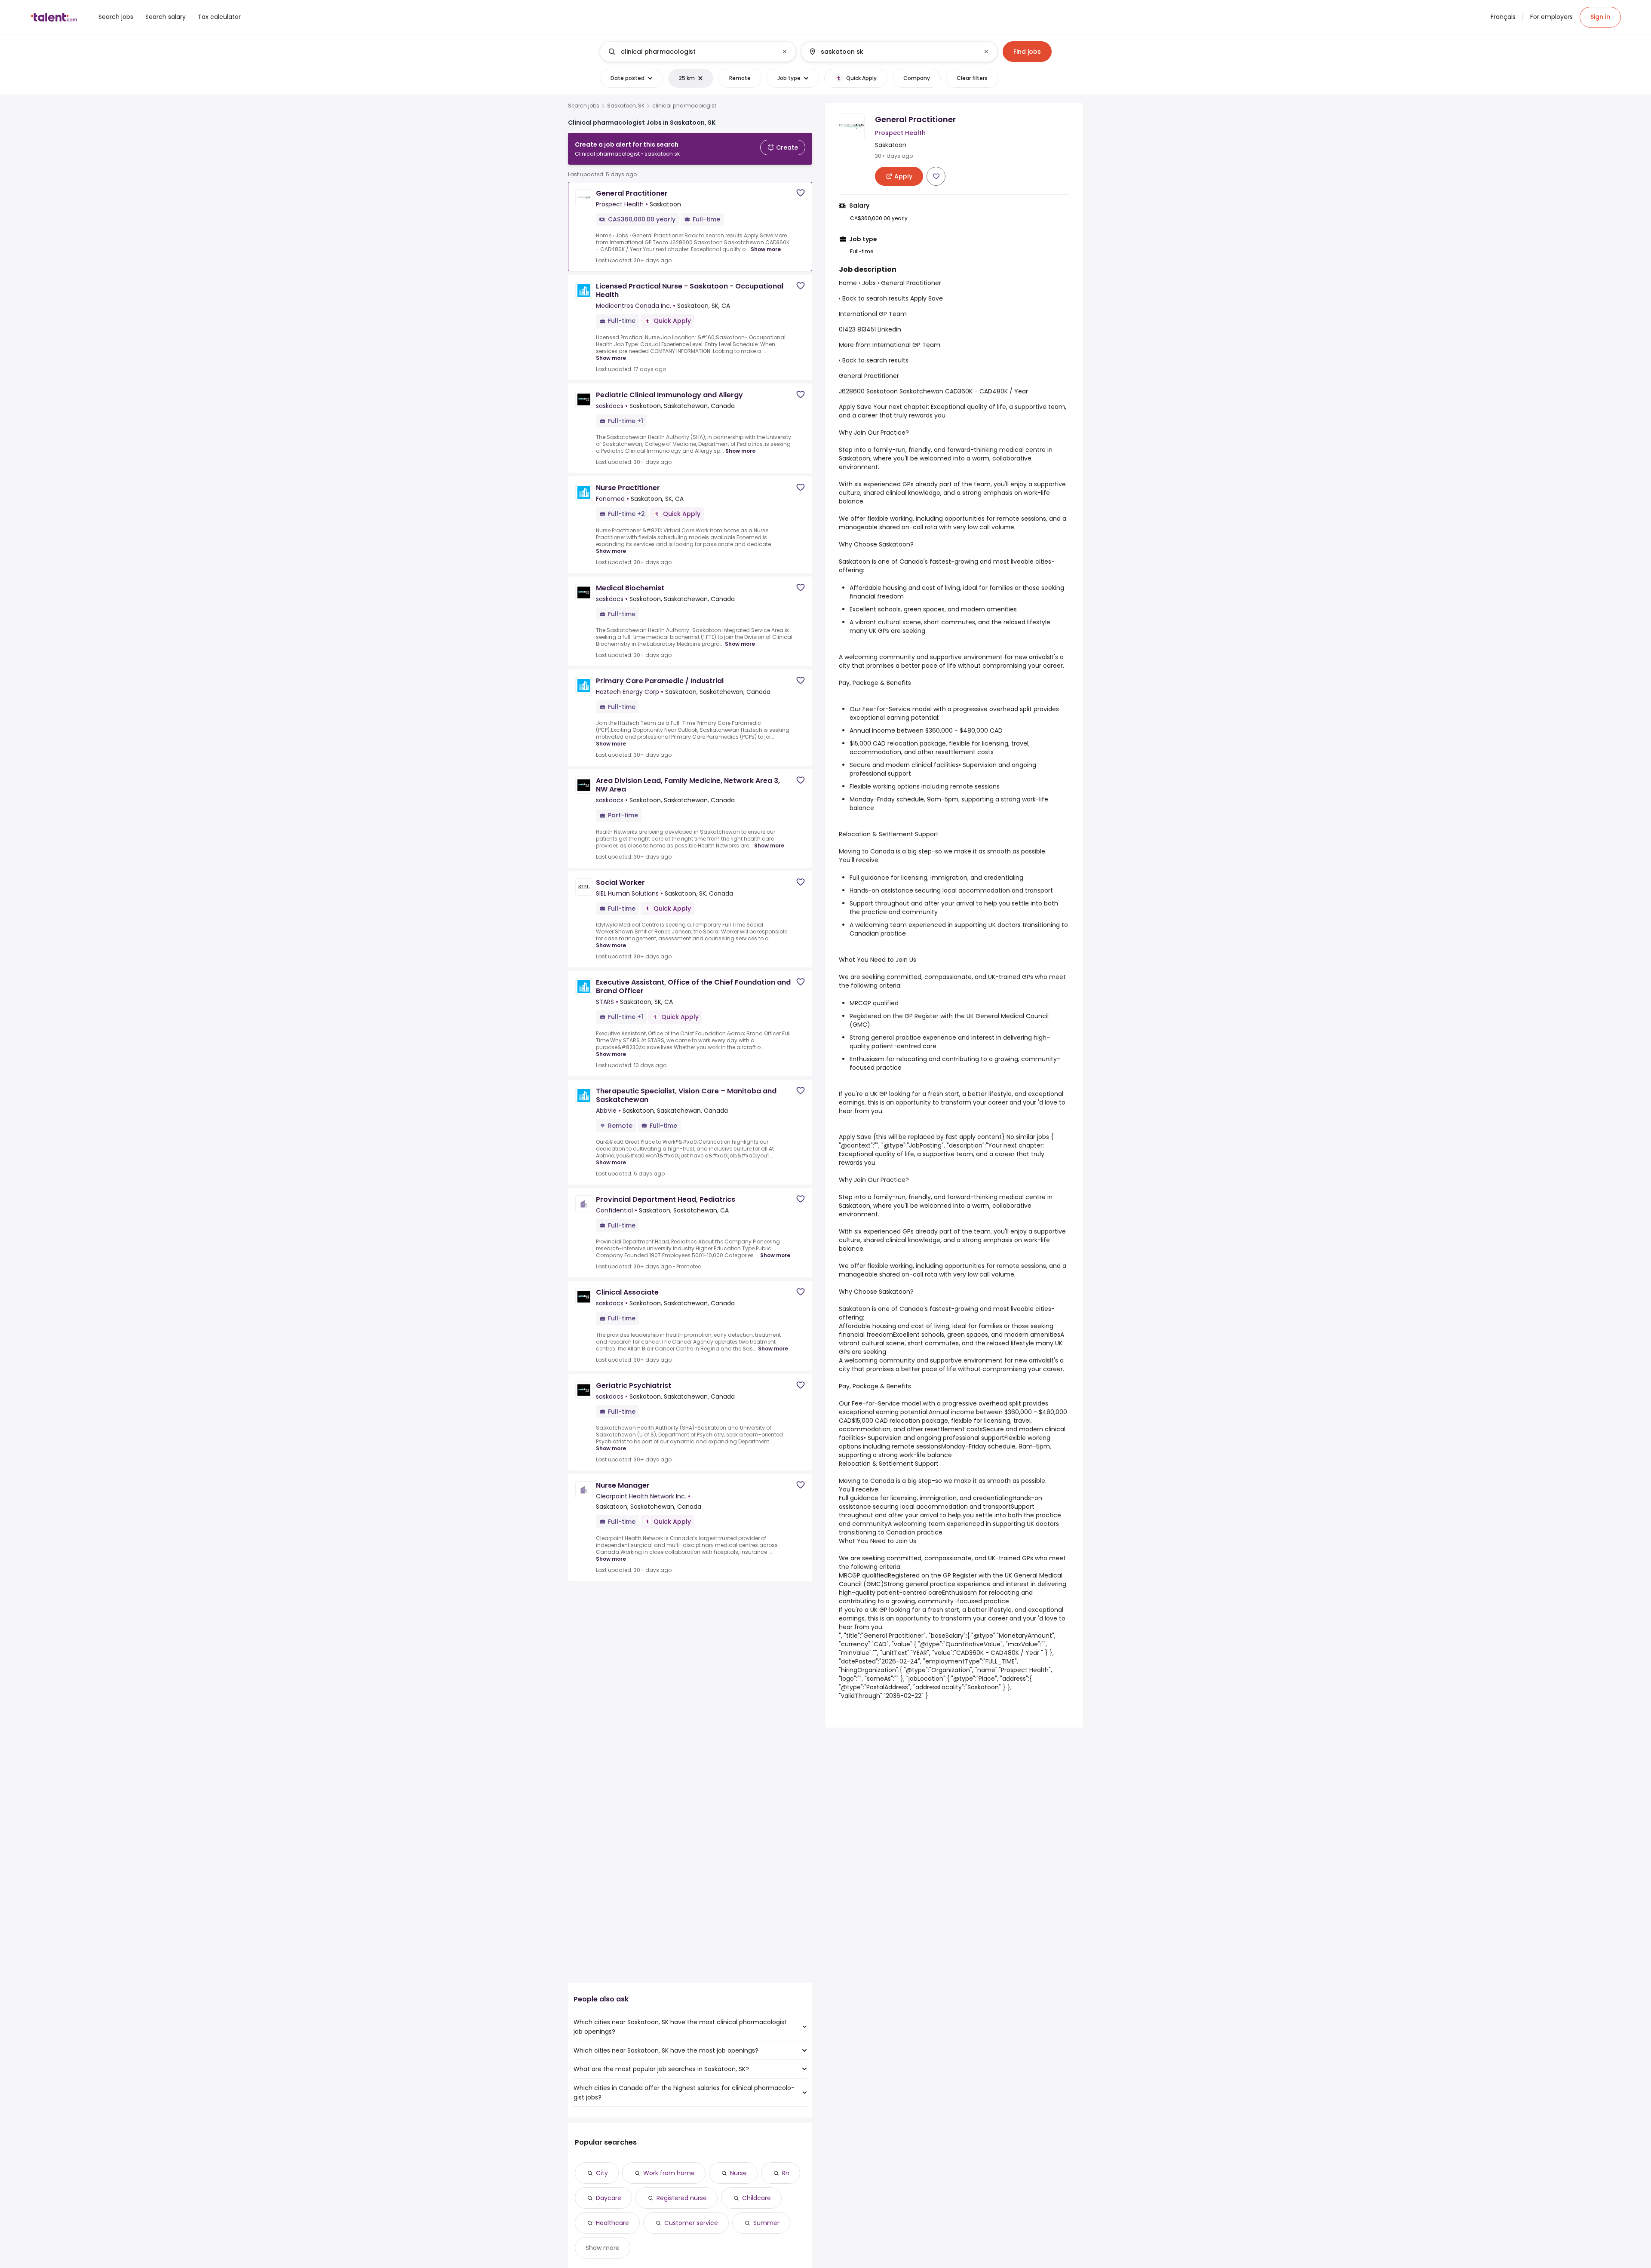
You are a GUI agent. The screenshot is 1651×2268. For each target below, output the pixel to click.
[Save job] (801, 193)
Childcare (756, 2198)
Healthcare (612, 2223)
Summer (766, 2223)
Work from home (669, 2173)
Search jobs (584, 106)
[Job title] (691, 52)
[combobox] (697, 52)
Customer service (691, 2223)
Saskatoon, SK (626, 106)
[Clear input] (785, 52)
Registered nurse (682, 2198)
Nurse (738, 2173)
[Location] (892, 52)
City (602, 2173)
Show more (766, 249)
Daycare (609, 2198)
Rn (786, 2173)
